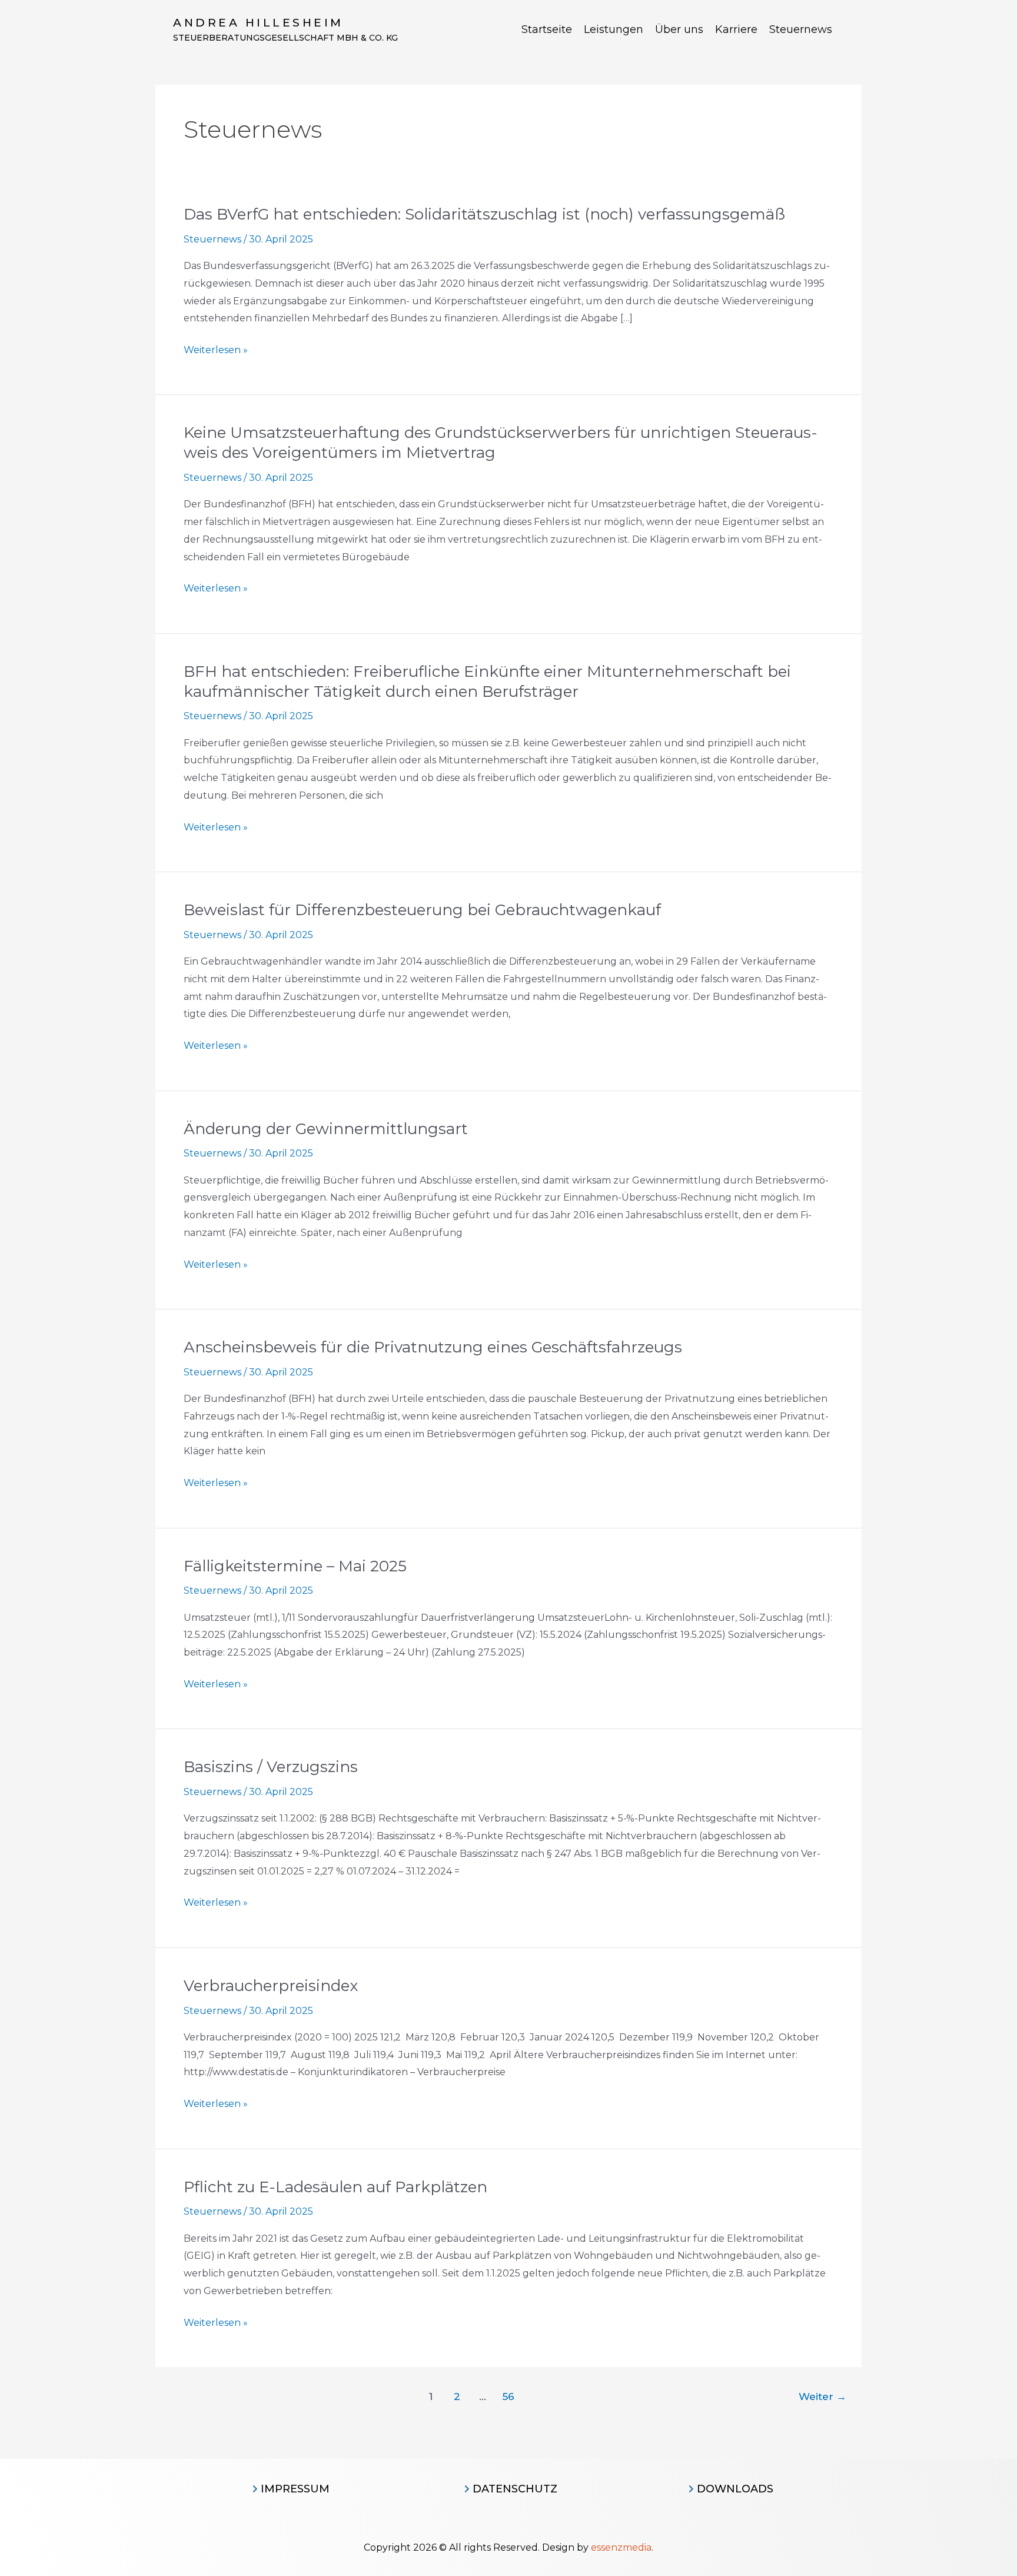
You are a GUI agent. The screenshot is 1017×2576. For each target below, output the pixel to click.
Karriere (736, 29)
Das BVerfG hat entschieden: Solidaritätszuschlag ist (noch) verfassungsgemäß (484, 214)
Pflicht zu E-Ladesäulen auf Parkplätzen (335, 2187)
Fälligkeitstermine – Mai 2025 (295, 1566)
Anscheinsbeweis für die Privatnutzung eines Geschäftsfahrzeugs (433, 1347)
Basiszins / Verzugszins (271, 1767)
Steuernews (801, 29)
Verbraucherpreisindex (271, 1986)
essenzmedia (621, 2547)
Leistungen (614, 29)
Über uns (679, 29)
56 (508, 2396)
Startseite (547, 29)
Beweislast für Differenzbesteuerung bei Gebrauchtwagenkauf (422, 910)
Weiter (822, 2396)
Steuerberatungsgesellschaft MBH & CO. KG (285, 38)
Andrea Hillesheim (258, 23)
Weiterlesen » (216, 350)
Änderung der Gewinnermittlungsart (326, 1129)
